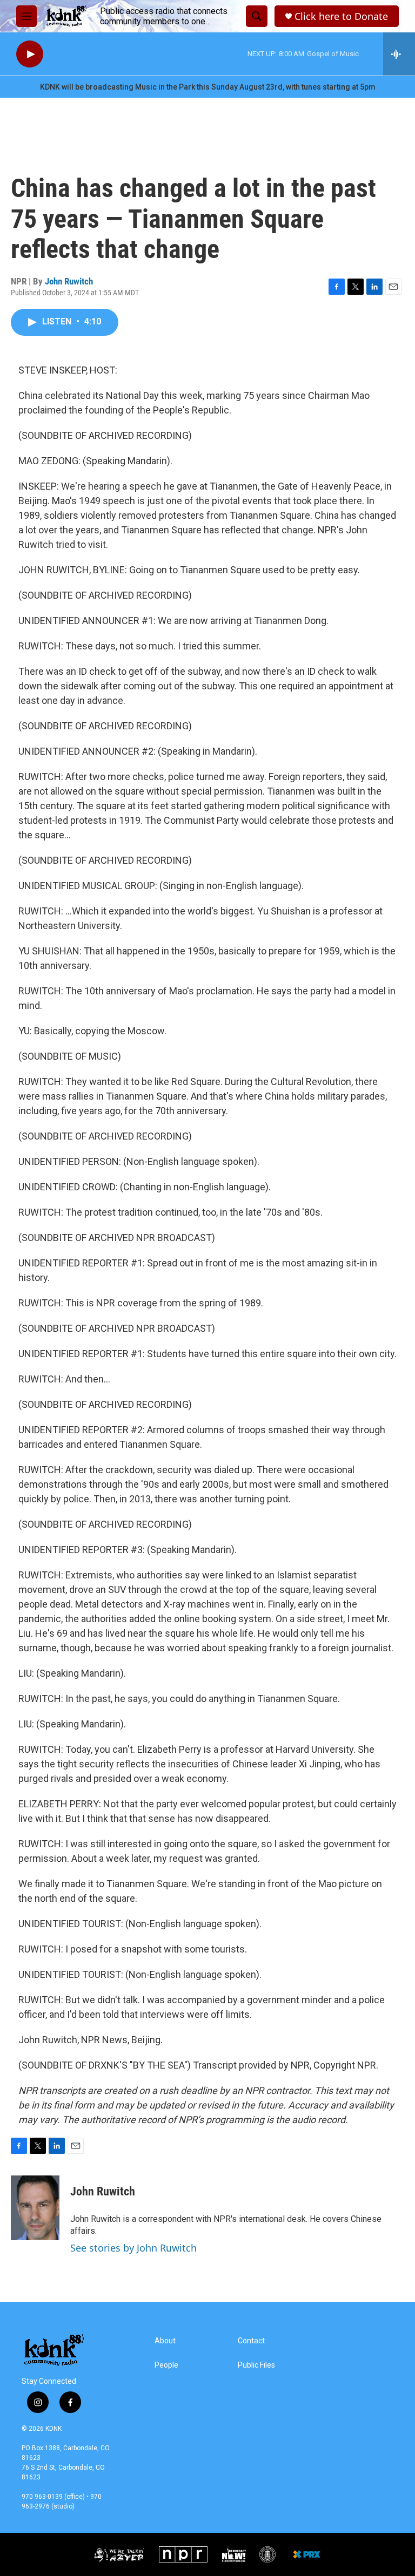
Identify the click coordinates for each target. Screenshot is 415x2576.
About (165, 2341)
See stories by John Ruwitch (133, 2248)
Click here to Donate (341, 16)
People (166, 2365)
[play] (30, 54)
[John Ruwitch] (35, 2208)
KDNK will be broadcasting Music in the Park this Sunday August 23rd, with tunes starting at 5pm (208, 87)
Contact (251, 2341)
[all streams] (399, 54)
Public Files (256, 2365)
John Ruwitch (69, 281)
